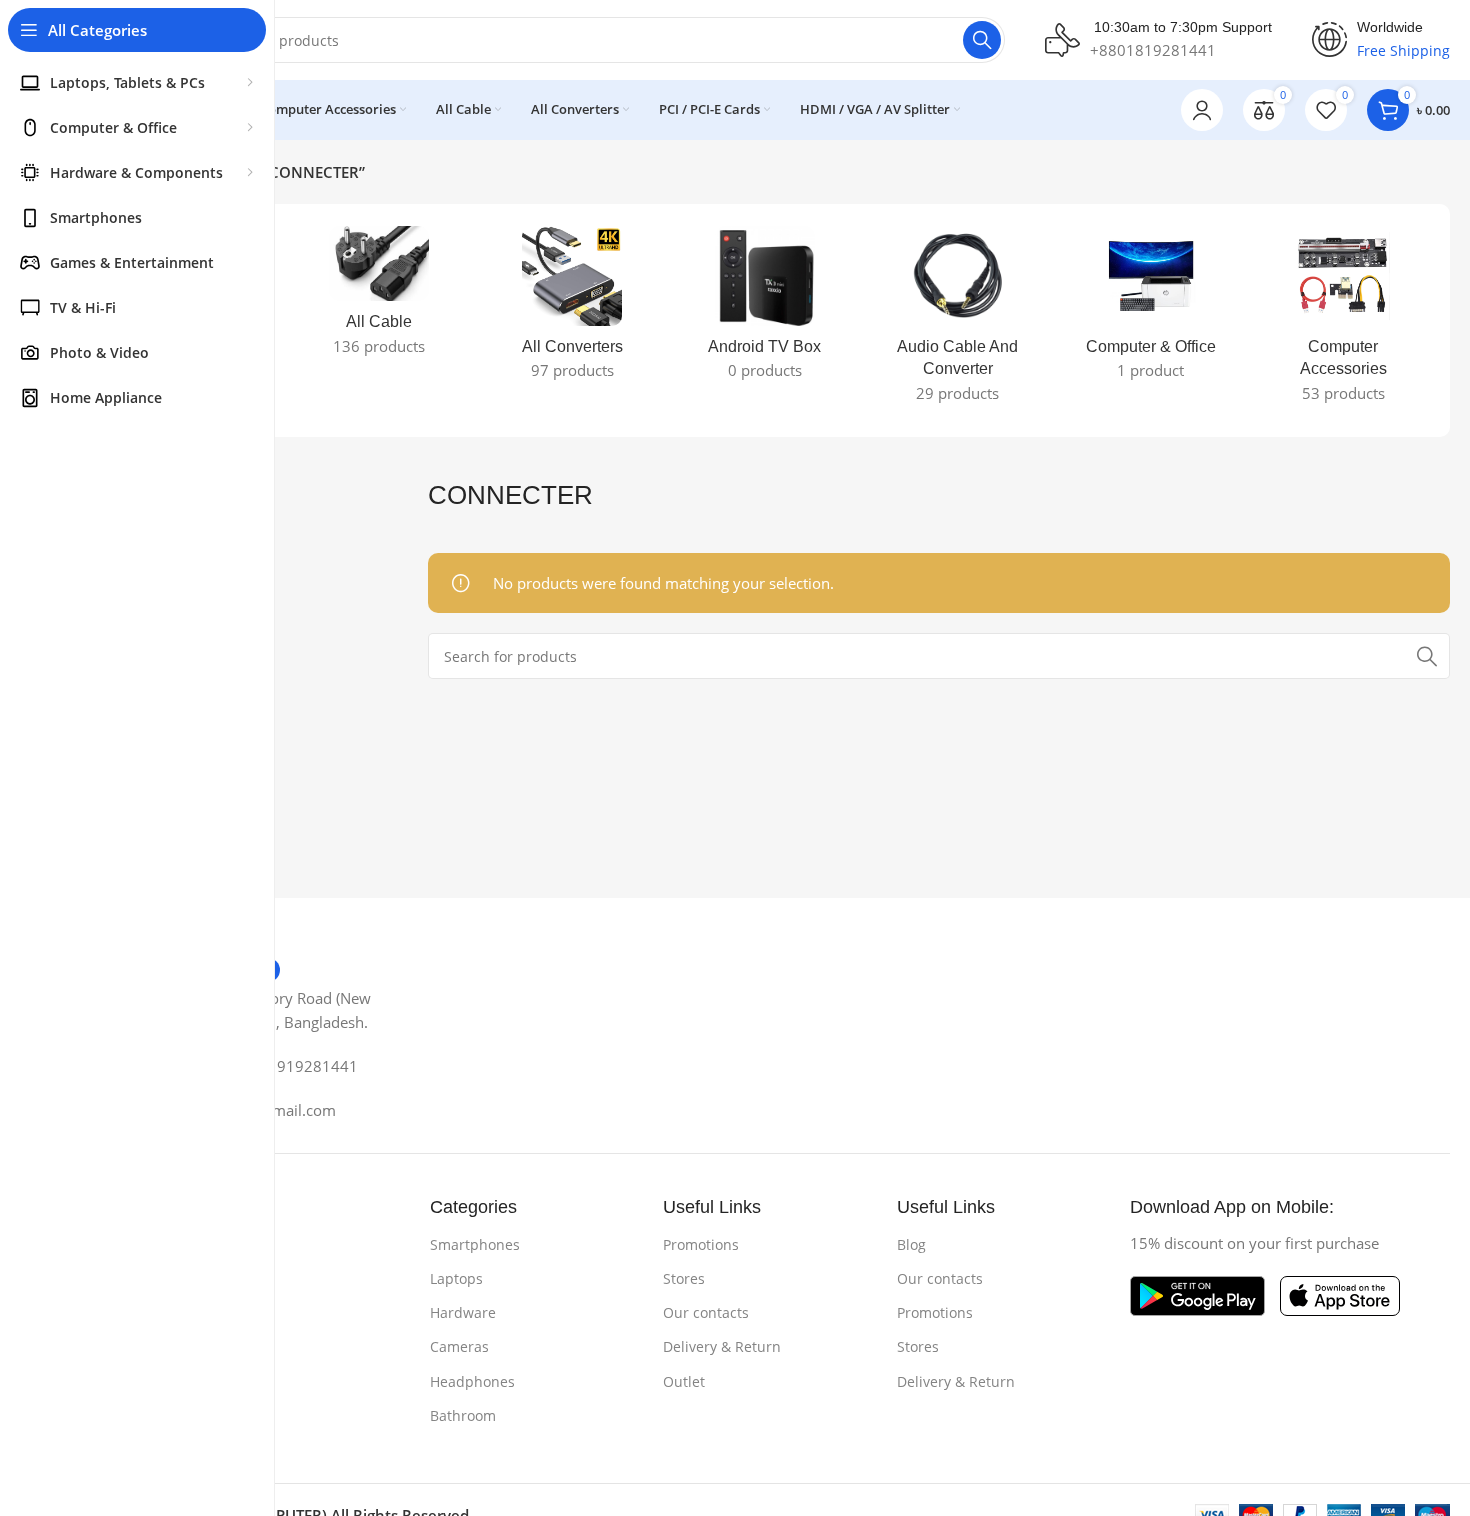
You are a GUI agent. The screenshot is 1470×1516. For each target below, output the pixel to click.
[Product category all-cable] (379, 297)
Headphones (472, 1381)
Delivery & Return (722, 1346)
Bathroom (463, 1415)
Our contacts (706, 1312)
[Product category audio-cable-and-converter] (957, 320)
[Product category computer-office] (1150, 309)
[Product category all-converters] (572, 309)
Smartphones (475, 1244)
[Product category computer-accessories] (1343, 320)
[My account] (1202, 110)
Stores (684, 1278)
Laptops (456, 1278)
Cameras (459, 1346)
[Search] (982, 40)
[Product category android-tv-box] (765, 309)
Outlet (684, 1381)
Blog (911, 1244)
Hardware (463, 1312)
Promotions (701, 1244)
